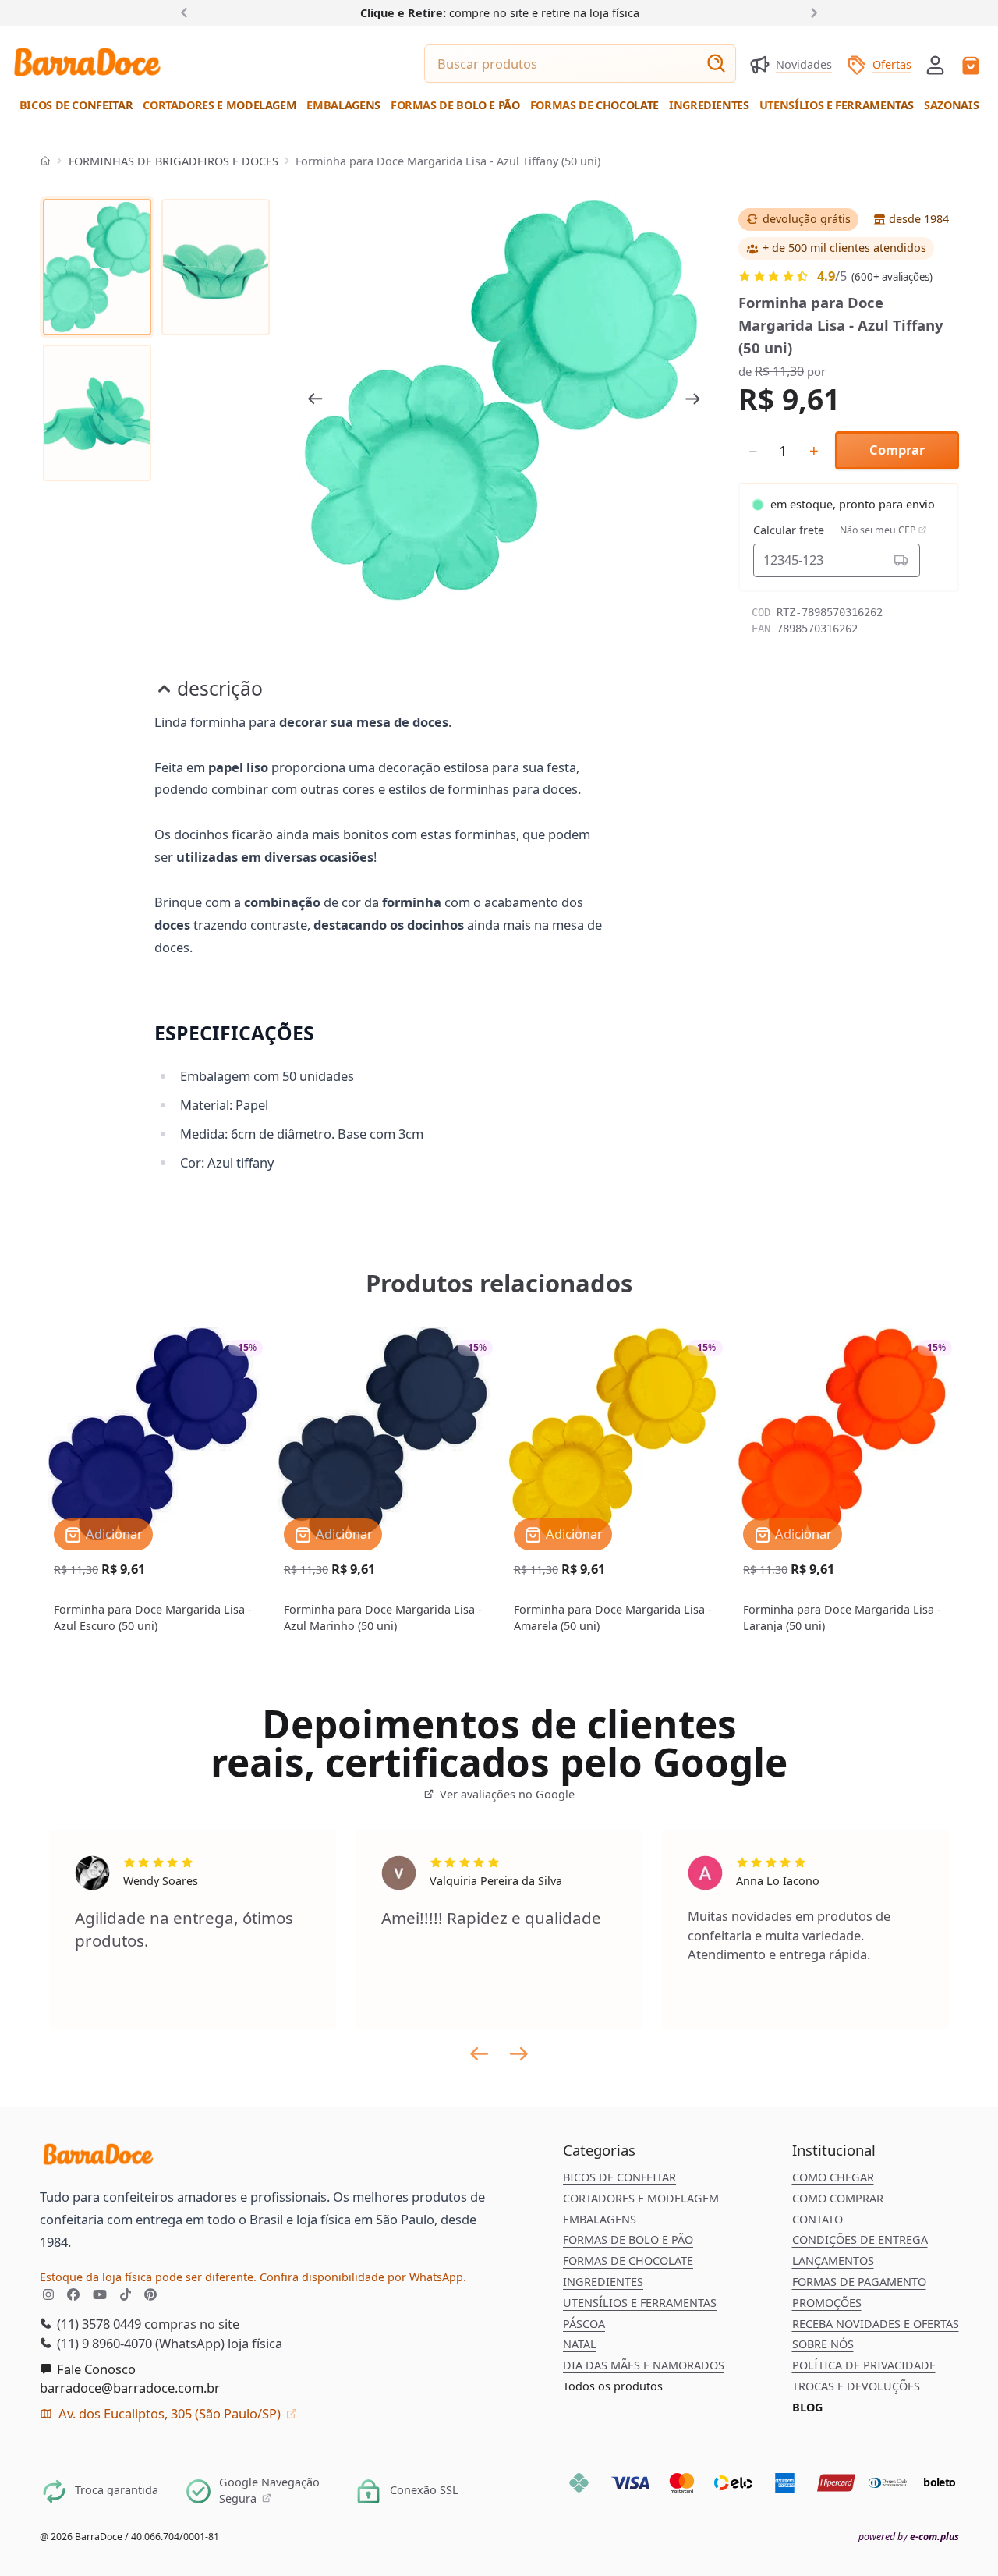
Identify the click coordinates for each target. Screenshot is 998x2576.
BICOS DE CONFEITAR (619, 2177)
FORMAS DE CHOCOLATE (628, 2261)
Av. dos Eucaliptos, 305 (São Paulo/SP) (170, 2413)
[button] (935, 64)
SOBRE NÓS (823, 2344)
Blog (807, 2407)
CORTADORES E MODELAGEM (641, 2198)
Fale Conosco (95, 2369)
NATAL (580, 2344)
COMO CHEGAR (833, 2177)
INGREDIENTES (603, 2282)
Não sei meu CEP (879, 530)
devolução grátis (807, 219)
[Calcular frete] (901, 560)
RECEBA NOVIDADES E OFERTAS (876, 2324)
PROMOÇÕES (827, 2303)
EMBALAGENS (600, 2219)
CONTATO (818, 2219)
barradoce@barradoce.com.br (130, 2388)
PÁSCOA (584, 2324)
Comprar (897, 450)
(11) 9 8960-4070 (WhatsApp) (139, 2343)
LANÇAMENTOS (833, 2261)
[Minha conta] (935, 65)
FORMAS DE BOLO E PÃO (628, 2239)
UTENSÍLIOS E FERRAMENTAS (640, 2303)
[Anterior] (188, 12)
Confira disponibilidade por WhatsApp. (363, 2277)
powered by (909, 2537)
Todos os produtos (613, 2386)
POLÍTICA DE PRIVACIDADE (864, 2365)
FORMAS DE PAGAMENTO (859, 2282)
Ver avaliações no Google (505, 1794)
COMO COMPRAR (838, 2198)
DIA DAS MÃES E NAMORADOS (644, 2365)
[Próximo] (810, 12)
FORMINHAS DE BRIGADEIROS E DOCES (173, 161)
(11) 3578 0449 (97, 2324)
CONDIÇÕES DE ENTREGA (860, 2239)
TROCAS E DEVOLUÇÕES (856, 2386)
